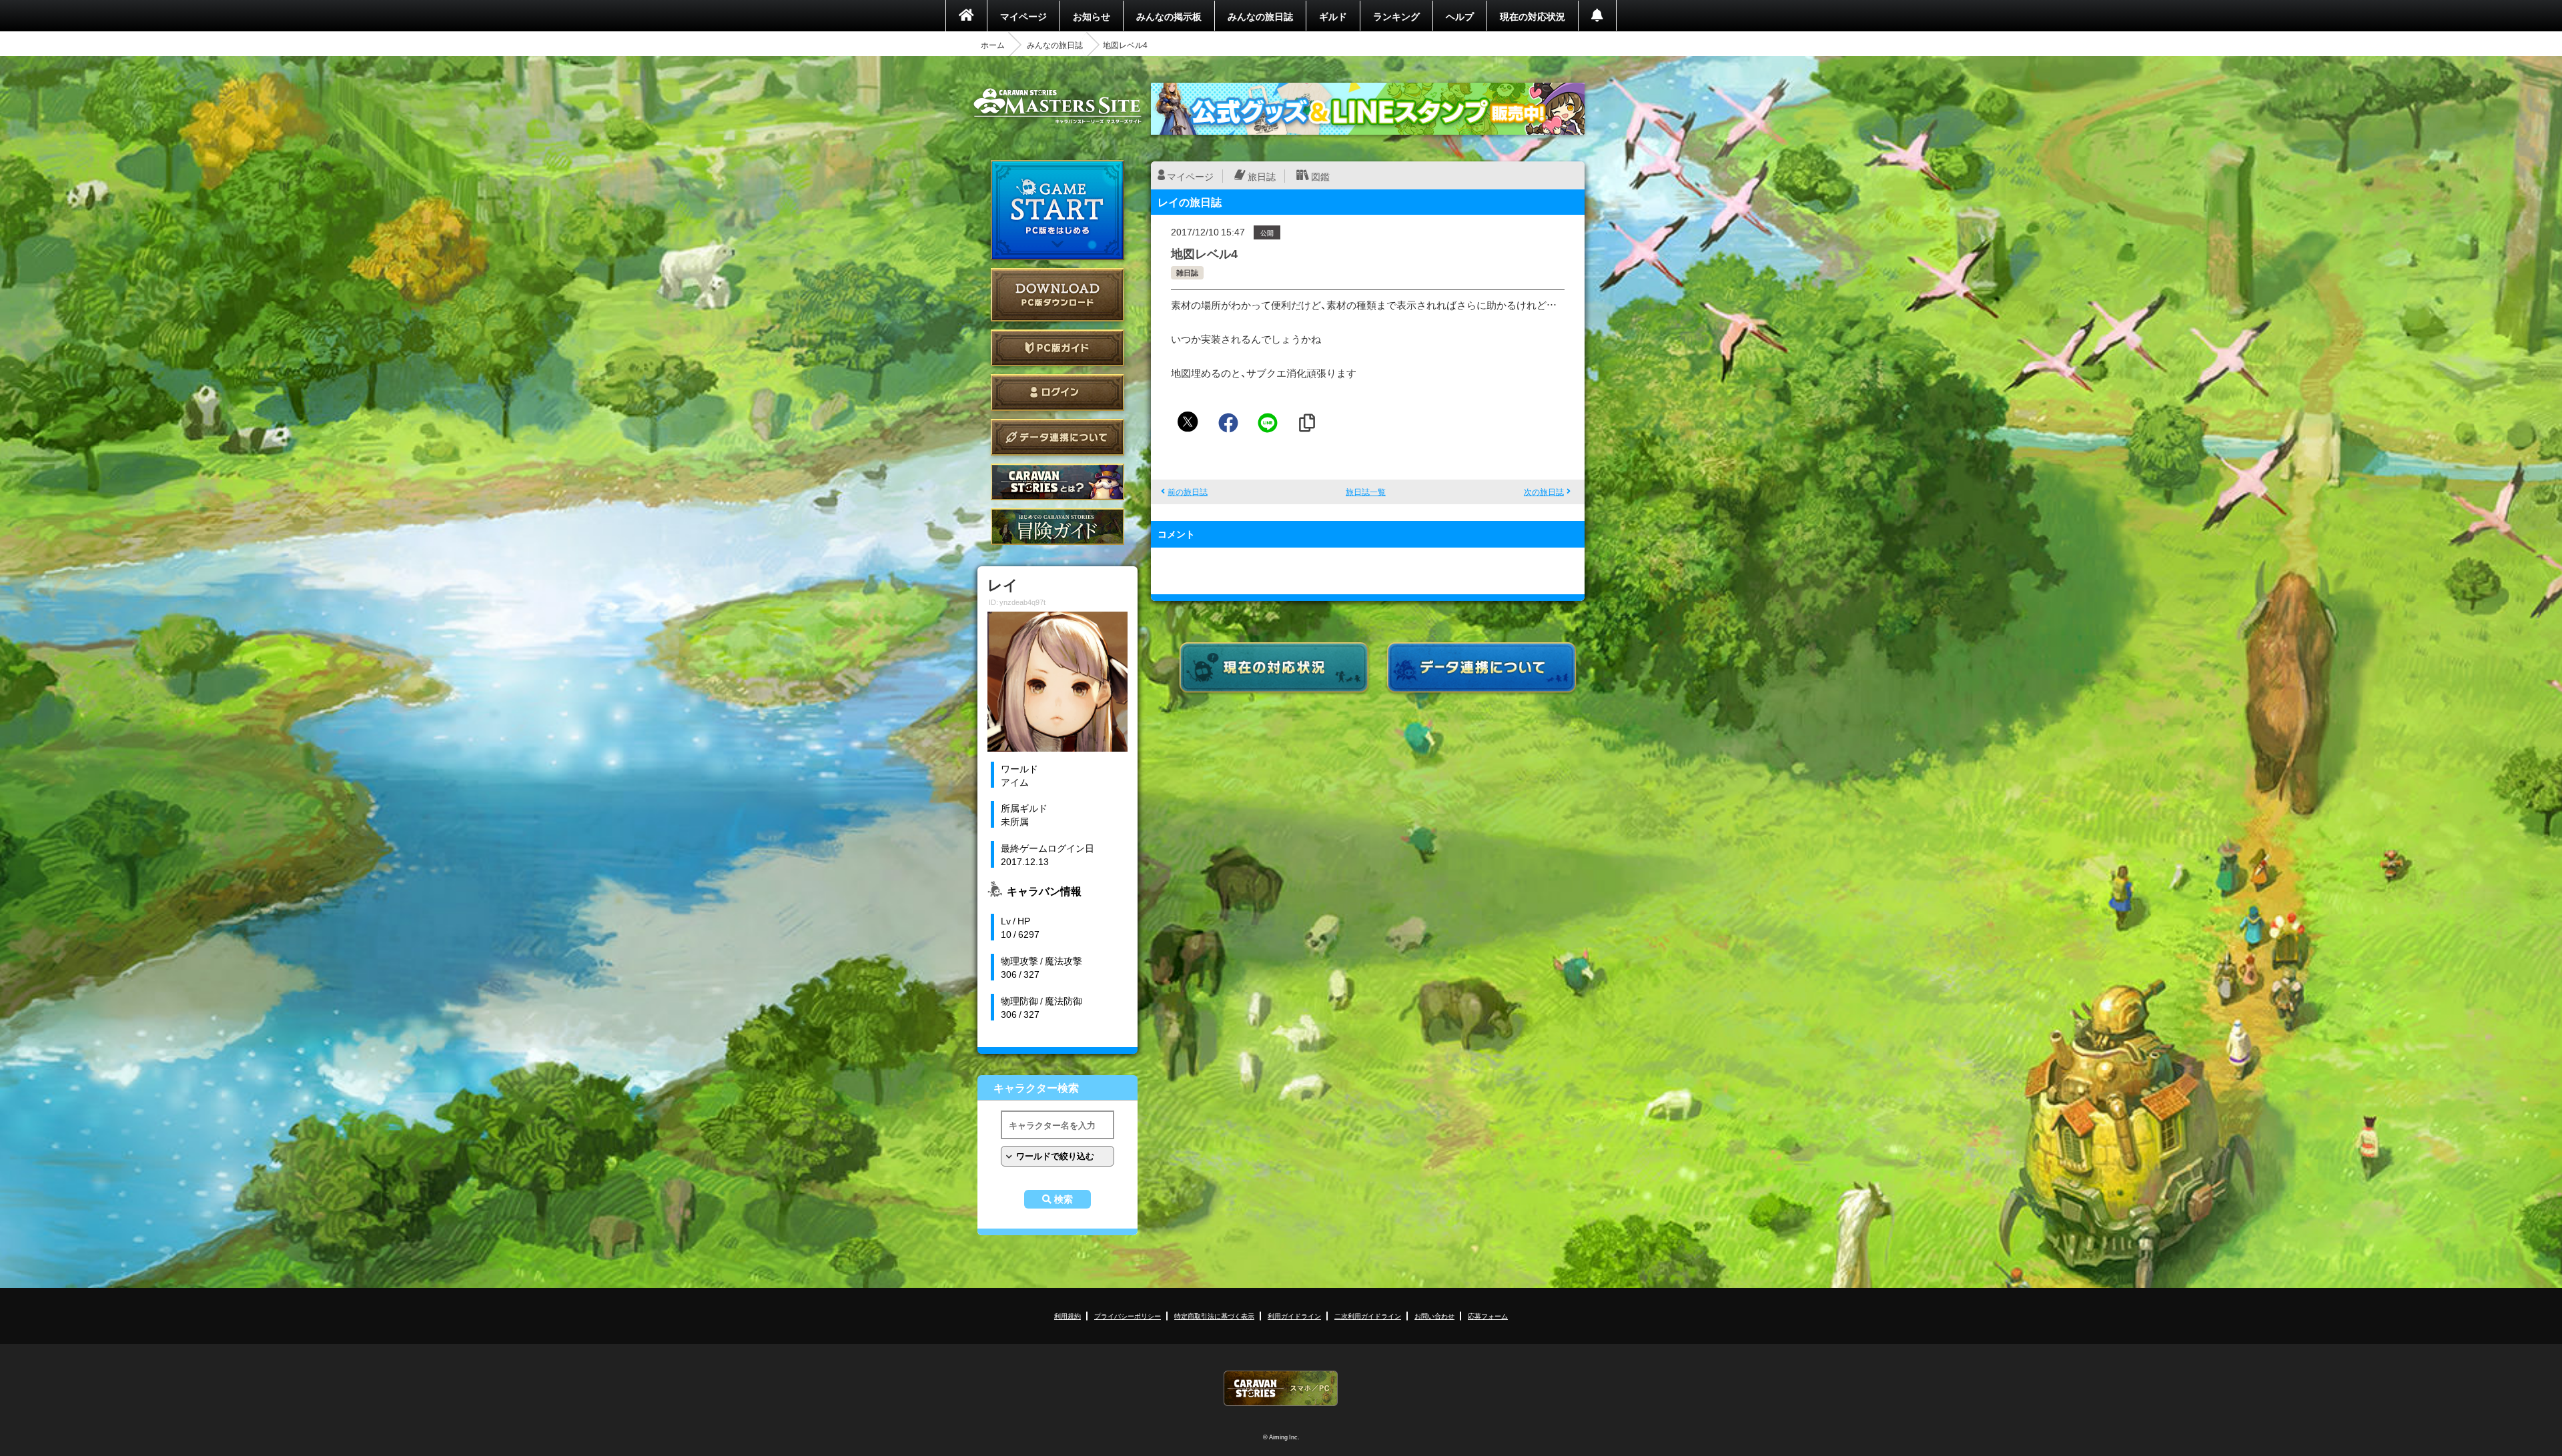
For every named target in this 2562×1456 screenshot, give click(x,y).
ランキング (1396, 16)
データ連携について (1057, 437)
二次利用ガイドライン (1368, 1316)
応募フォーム (1488, 1316)
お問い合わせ (1434, 1316)
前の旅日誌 (1188, 492)
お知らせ (1092, 16)
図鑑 (1320, 176)
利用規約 (1067, 1316)
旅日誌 (1262, 176)
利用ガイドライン (1294, 1316)
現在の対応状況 (1533, 16)
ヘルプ (1460, 16)
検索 (1063, 1199)
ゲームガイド (1057, 527)
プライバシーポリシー (1128, 1316)
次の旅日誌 (1544, 492)
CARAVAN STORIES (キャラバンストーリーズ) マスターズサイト (1057, 106)
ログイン (1057, 393)
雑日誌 (1187, 272)
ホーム (993, 45)
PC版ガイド (1057, 348)
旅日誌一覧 (1366, 492)
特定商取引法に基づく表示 (1214, 1316)
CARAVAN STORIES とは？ (1057, 482)
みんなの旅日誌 (1260, 16)
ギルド (1333, 16)
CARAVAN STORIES (1281, 1388)
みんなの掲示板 (1169, 16)
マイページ (1023, 16)
